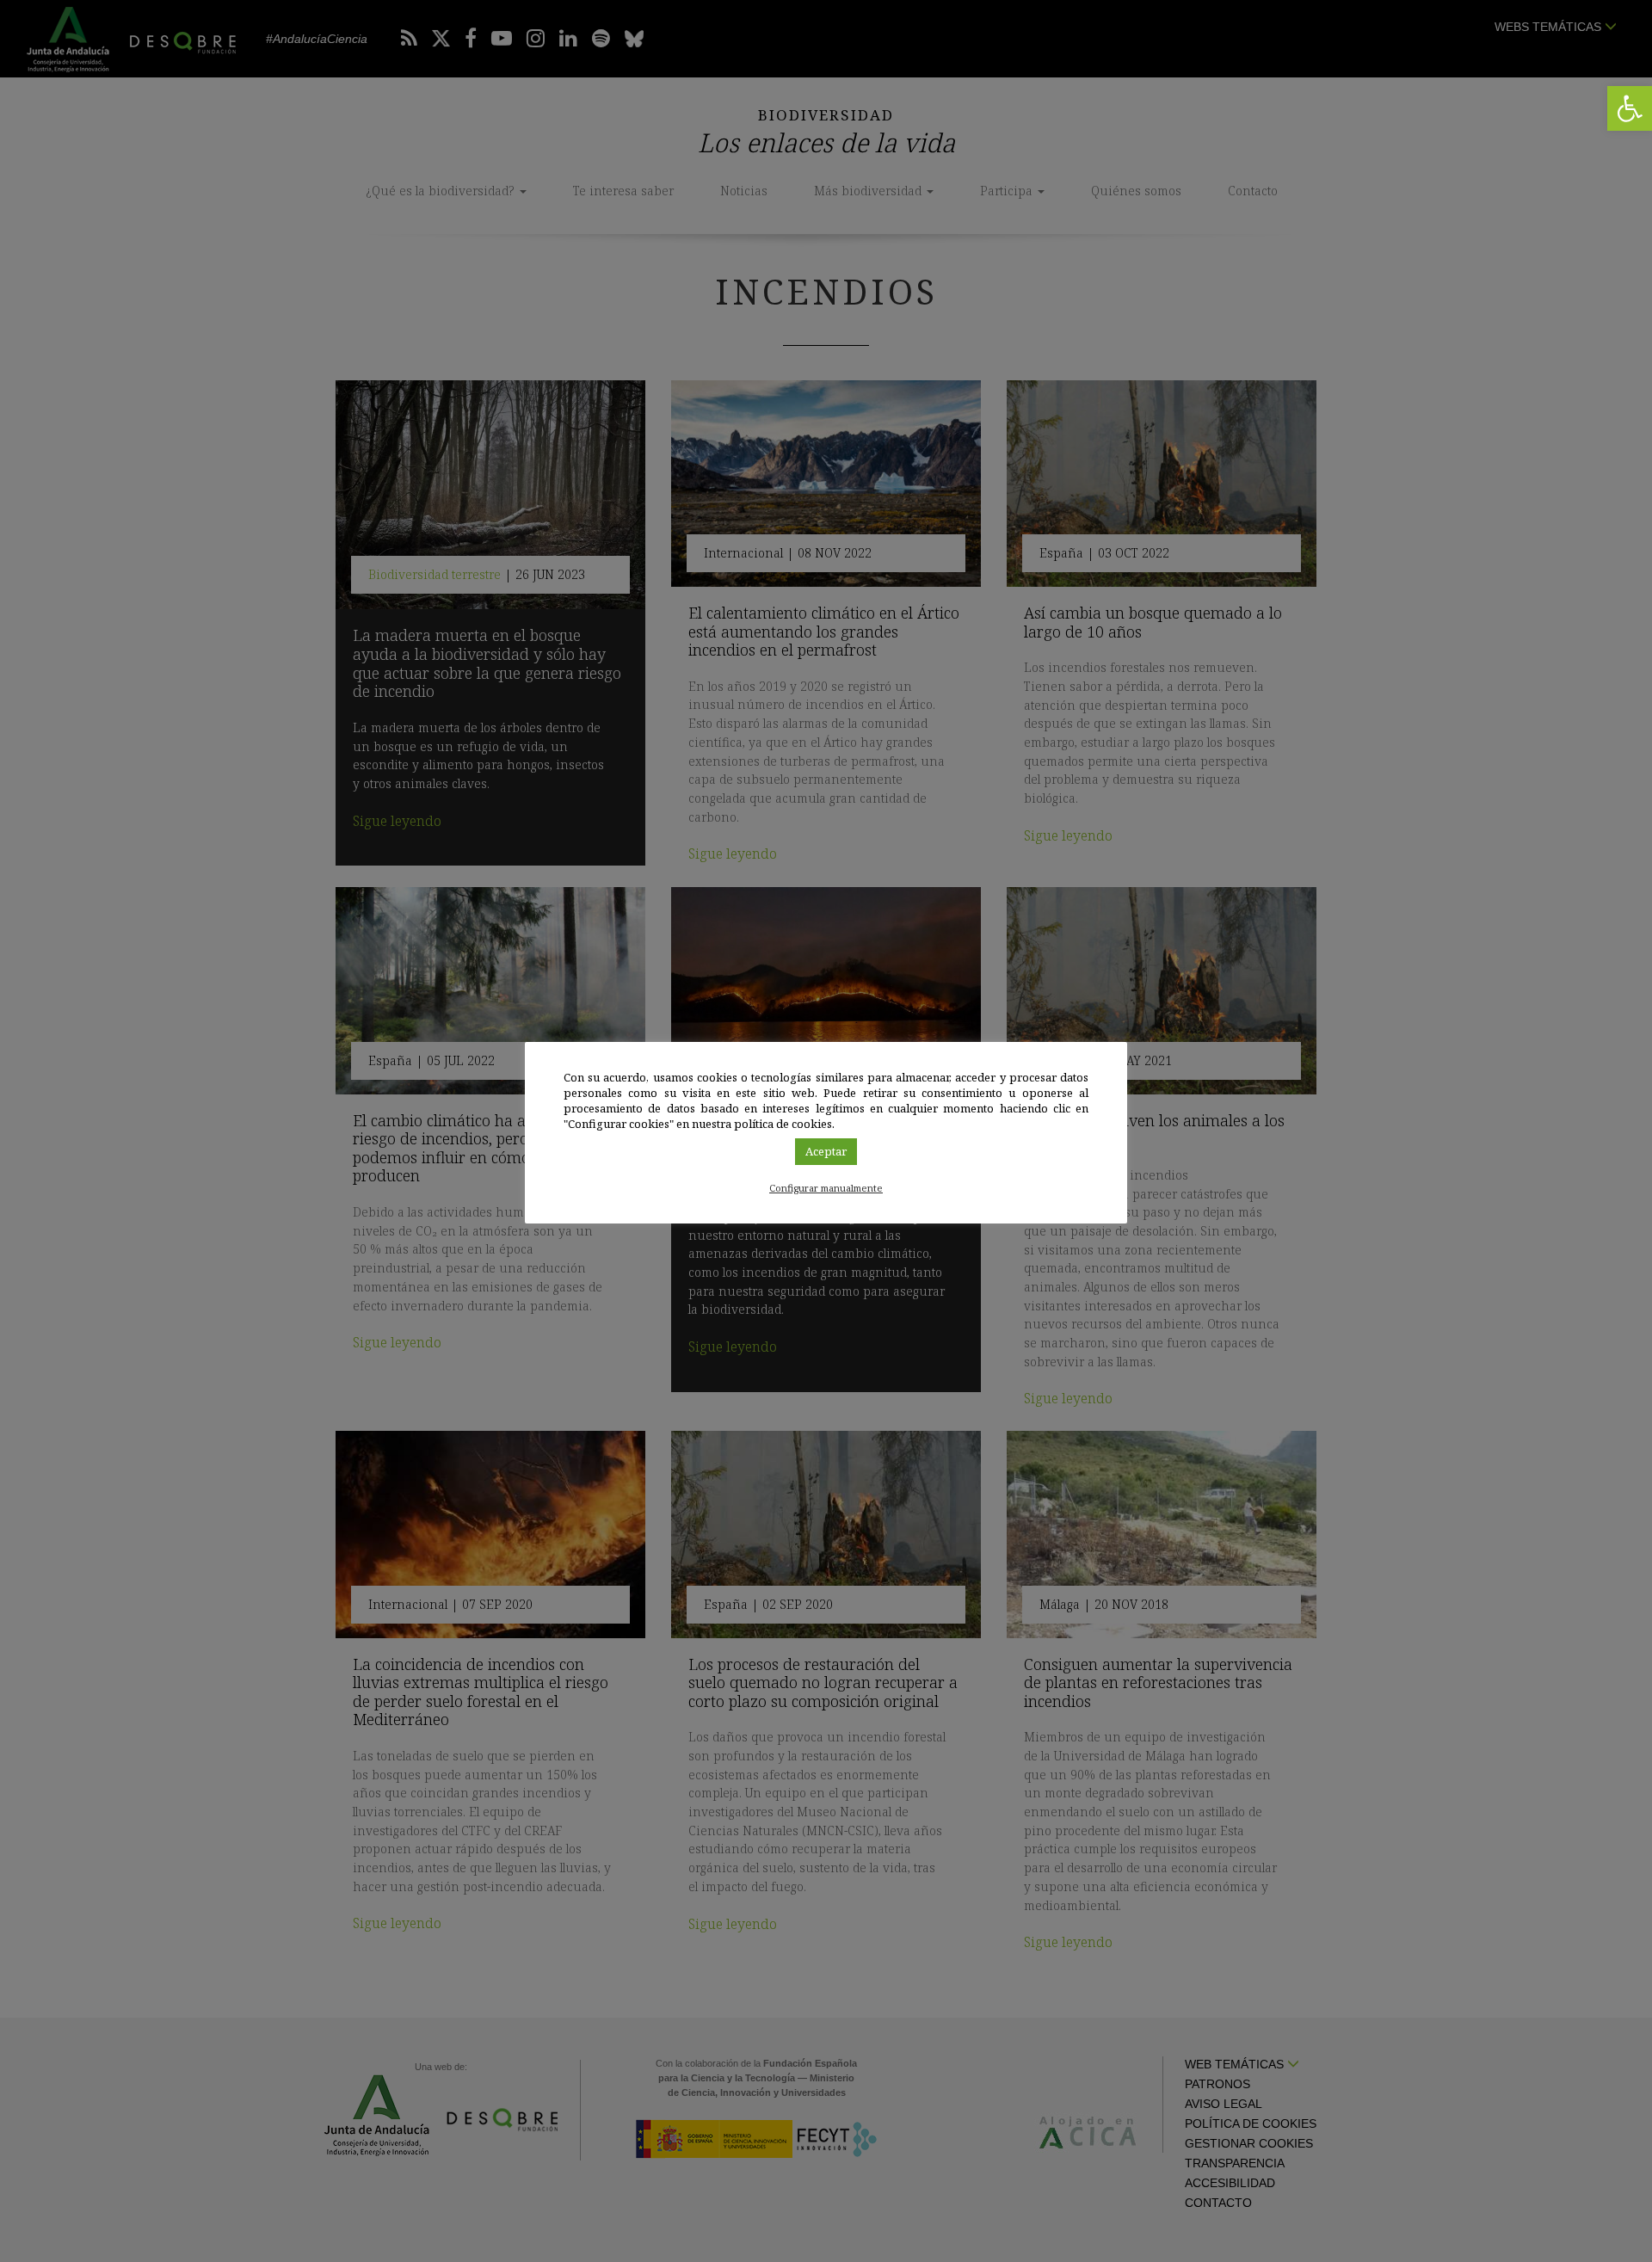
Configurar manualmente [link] (826, 1188)
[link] (1630, 108)
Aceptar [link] (826, 1151)
